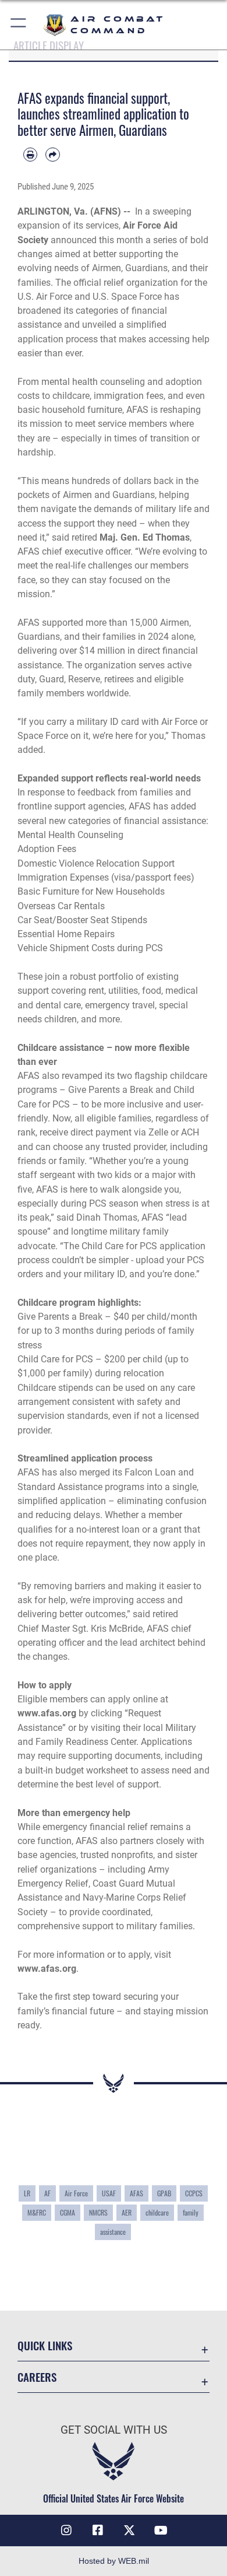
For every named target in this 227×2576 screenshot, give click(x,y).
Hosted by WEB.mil (114, 2561)
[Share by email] (52, 155)
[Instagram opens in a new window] (66, 2531)
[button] (19, 25)
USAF (109, 2193)
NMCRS (98, 2213)
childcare (157, 2213)
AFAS (136, 2193)
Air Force (76, 2193)
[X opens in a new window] (129, 2531)
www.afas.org (47, 1969)
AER (127, 2213)
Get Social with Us (114, 2430)
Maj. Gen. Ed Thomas (145, 537)
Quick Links (45, 2345)
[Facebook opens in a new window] (98, 2531)
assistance (113, 2232)
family (191, 2213)
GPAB (164, 2193)
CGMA (68, 2213)
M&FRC (37, 2213)
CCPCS (194, 2193)
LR (27, 2193)
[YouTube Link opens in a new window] (161, 2531)
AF (47, 2193)
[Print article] (30, 155)
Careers (37, 2377)
